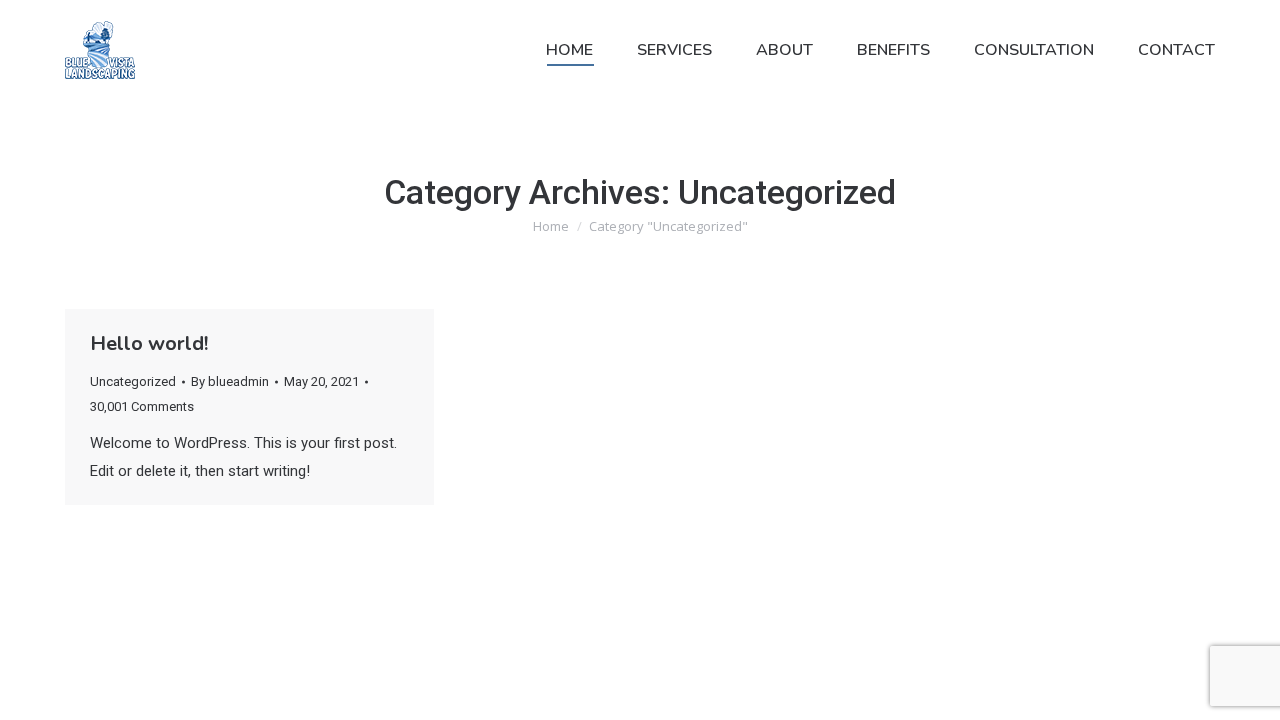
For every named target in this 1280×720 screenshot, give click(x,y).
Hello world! (149, 343)
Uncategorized (133, 381)
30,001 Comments (142, 406)
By (230, 381)
